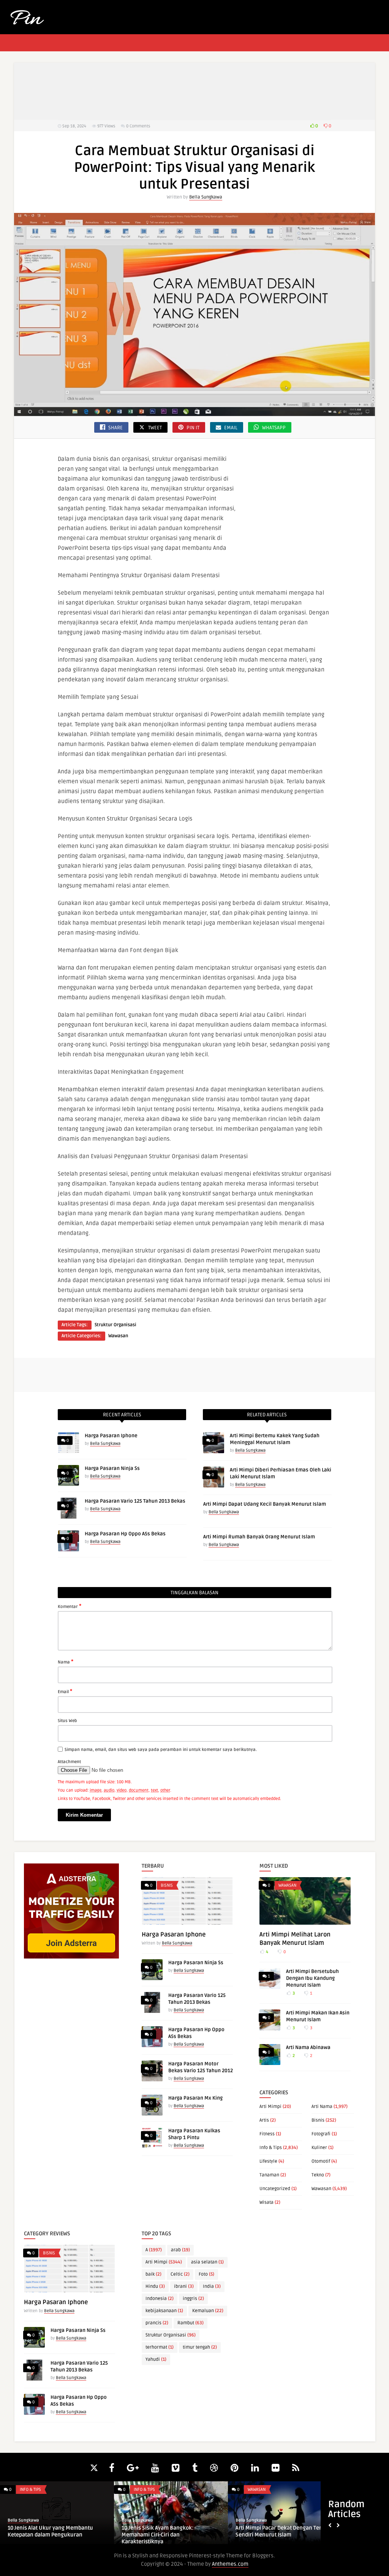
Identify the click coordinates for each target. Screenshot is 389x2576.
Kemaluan (208, 2311)
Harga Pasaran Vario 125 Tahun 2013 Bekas (135, 1501)
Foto (206, 2274)
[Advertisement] (194, 91)
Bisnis (167, 1885)
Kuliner (319, 2148)
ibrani (184, 2286)
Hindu (155, 2286)
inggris (193, 2299)
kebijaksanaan (164, 2311)
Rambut (191, 2323)
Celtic (180, 2274)
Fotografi (321, 2134)
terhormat (160, 2347)
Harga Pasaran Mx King (195, 2098)
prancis (157, 2323)
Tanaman (269, 2175)
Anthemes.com (230, 2564)
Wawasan (118, 1336)
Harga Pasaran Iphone (111, 1436)
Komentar (70, 1606)
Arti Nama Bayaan (266, 2528)
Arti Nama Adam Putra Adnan (166, 2528)
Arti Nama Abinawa (308, 2047)
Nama (66, 1662)
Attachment (69, 1762)
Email (65, 1691)
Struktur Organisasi (115, 1325)
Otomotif (321, 2161)
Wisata (266, 2202)
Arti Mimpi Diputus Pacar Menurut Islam (58, 2531)
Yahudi (156, 2359)
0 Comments (138, 126)
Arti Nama (322, 2107)
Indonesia (160, 2299)
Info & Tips (271, 2148)
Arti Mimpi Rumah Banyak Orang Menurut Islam (259, 1537)
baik (153, 2274)
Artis (264, 2120)
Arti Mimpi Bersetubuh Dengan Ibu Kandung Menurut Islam (312, 1978)
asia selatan (207, 2262)
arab (180, 2250)
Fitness (267, 2134)
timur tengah (200, 2347)
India (212, 2286)
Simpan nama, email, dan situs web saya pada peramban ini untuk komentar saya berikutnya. (161, 1750)
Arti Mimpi (270, 2107)
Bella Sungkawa (206, 197)
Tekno (318, 2175)
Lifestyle (268, 2161)
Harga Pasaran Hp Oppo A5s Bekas (125, 1534)
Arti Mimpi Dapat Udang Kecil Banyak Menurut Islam (265, 1504)
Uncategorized (275, 2189)
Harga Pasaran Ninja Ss (112, 1468)
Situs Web (67, 1721)
